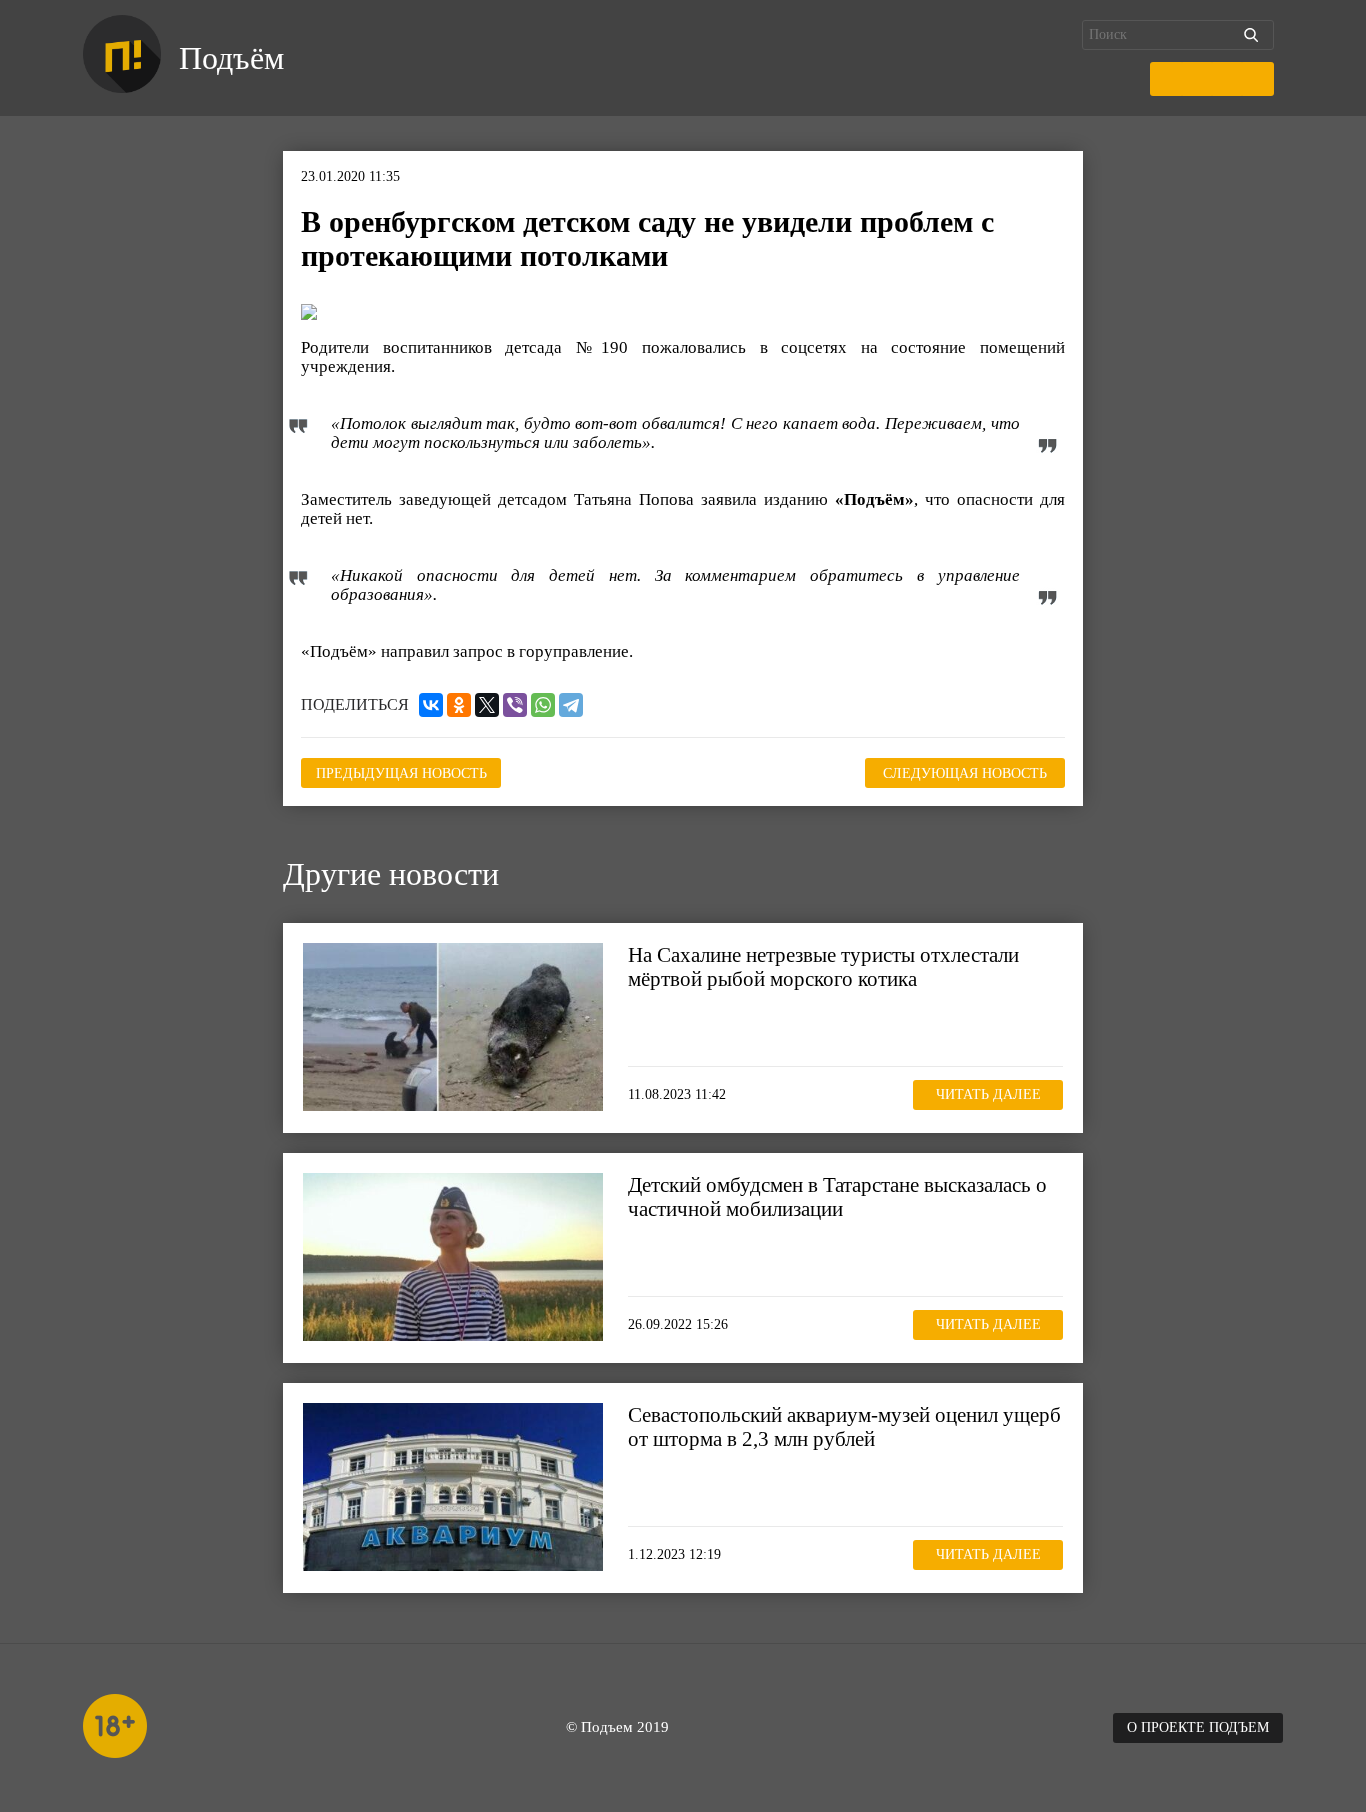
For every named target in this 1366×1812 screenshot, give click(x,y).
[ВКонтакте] (431, 705)
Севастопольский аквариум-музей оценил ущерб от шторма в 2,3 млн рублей (844, 1427)
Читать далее (988, 1094)
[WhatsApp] (543, 705)
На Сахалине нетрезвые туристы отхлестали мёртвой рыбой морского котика (823, 967)
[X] (487, 705)
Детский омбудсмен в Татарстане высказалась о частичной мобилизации (837, 1197)
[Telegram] (571, 705)
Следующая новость (965, 773)
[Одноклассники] (459, 705)
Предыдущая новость (401, 773)
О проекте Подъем (1198, 1727)
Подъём (231, 58)
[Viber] (515, 705)
